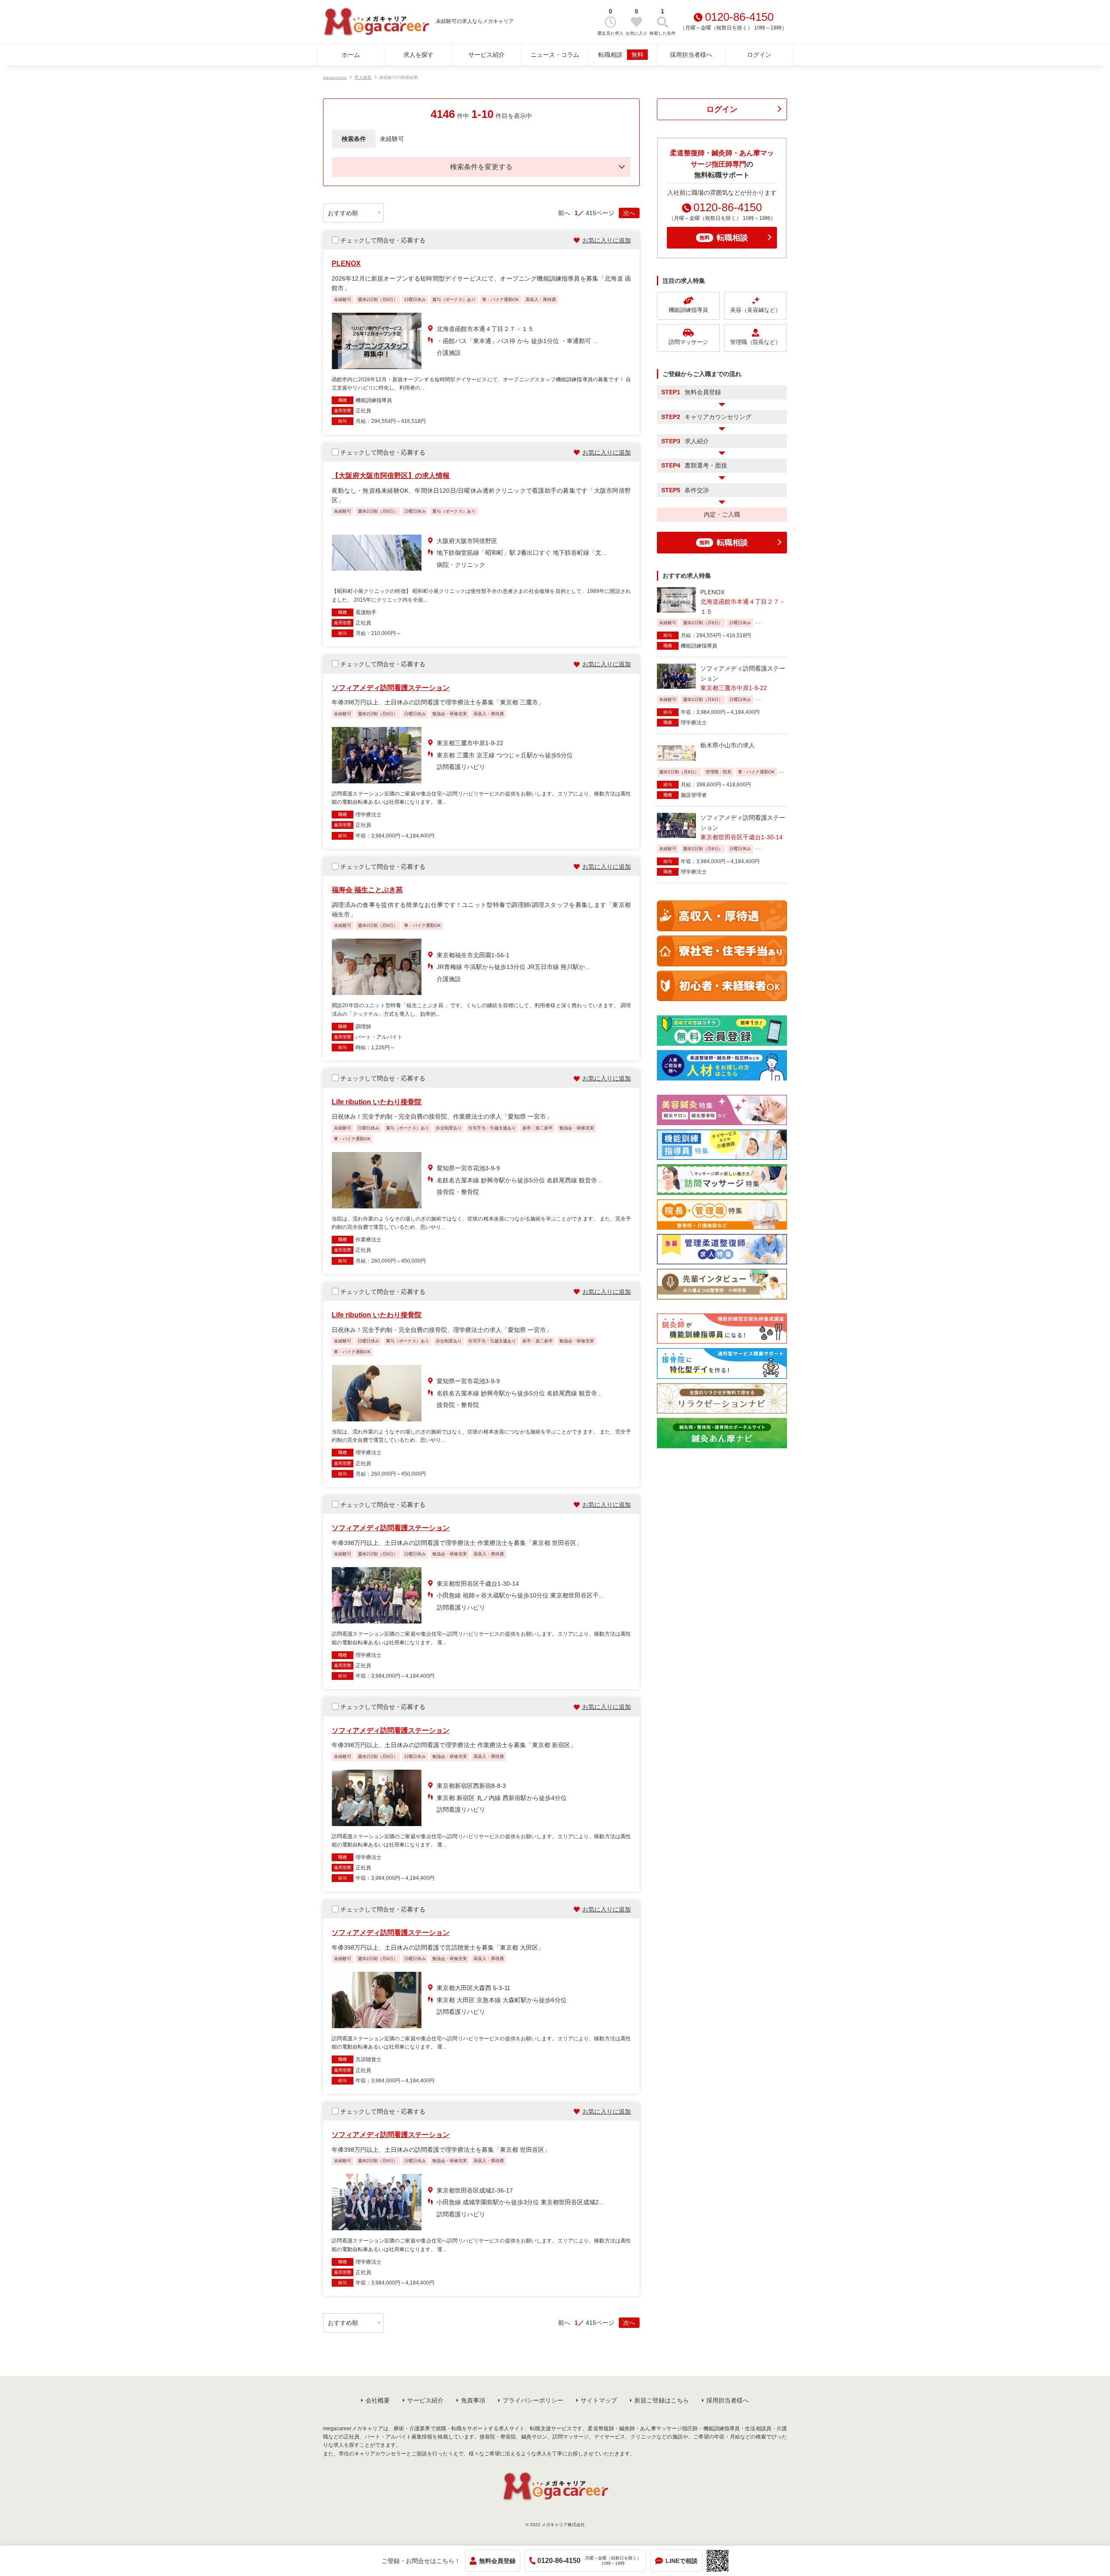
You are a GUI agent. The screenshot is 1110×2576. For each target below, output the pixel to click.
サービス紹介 (486, 55)
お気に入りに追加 (607, 240)
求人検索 (363, 77)
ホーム (351, 55)
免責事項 (473, 2400)
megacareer (335, 77)
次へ (629, 213)
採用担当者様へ (691, 55)
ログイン (759, 55)
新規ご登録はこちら (662, 2400)
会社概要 (378, 2400)
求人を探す (418, 55)
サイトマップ (599, 2400)
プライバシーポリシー (533, 2400)
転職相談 (621, 55)
